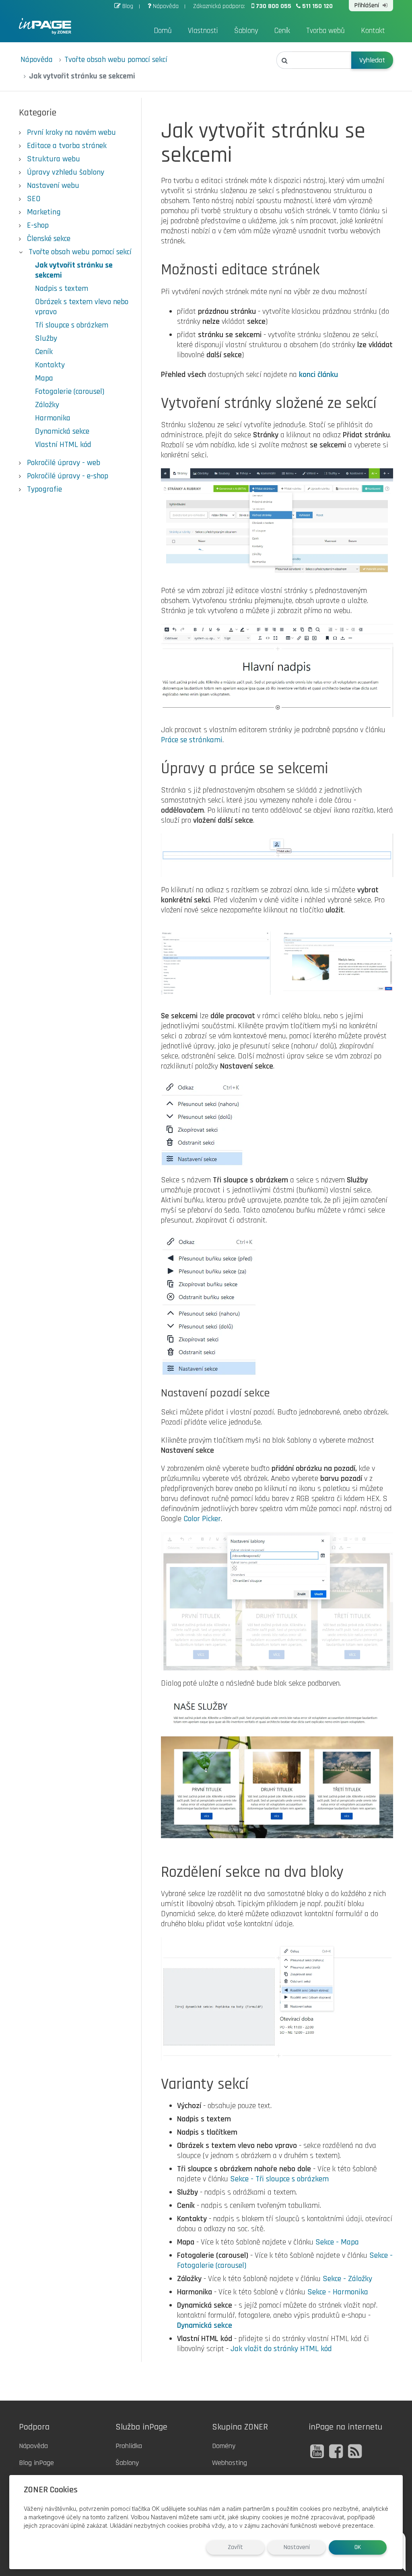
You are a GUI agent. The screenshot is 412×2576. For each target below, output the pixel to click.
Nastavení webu (53, 185)
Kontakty (50, 365)
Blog (128, 6)
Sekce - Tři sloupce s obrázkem (279, 2179)
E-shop (38, 225)
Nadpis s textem (62, 288)
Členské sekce (49, 239)
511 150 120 (317, 6)
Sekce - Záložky (347, 2279)
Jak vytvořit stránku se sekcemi (74, 270)
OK (358, 2547)
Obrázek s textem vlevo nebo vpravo (82, 307)
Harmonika (53, 418)
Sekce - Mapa (337, 2242)
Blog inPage (36, 2463)
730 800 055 (274, 6)
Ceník (282, 31)
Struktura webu (54, 159)
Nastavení (297, 2547)
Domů (163, 31)
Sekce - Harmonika (338, 2292)
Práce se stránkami (192, 740)
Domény (224, 2446)
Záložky (47, 405)
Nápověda (166, 6)
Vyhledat (372, 60)
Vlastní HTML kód (63, 445)
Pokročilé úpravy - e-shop (68, 476)
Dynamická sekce (62, 431)
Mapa (44, 378)
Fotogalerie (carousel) (70, 391)
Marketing (44, 212)
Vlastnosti (203, 31)
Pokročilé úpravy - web (64, 463)
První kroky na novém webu (71, 132)
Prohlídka (129, 2446)
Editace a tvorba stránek (67, 146)
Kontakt (373, 31)
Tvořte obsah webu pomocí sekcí (116, 60)
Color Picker (202, 1519)
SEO (34, 199)
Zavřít (235, 2547)
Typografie (44, 489)
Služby (46, 338)
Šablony (246, 31)
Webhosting (230, 2463)
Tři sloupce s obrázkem (72, 325)
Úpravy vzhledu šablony (66, 172)
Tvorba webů (325, 31)
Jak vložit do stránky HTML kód (281, 2349)
